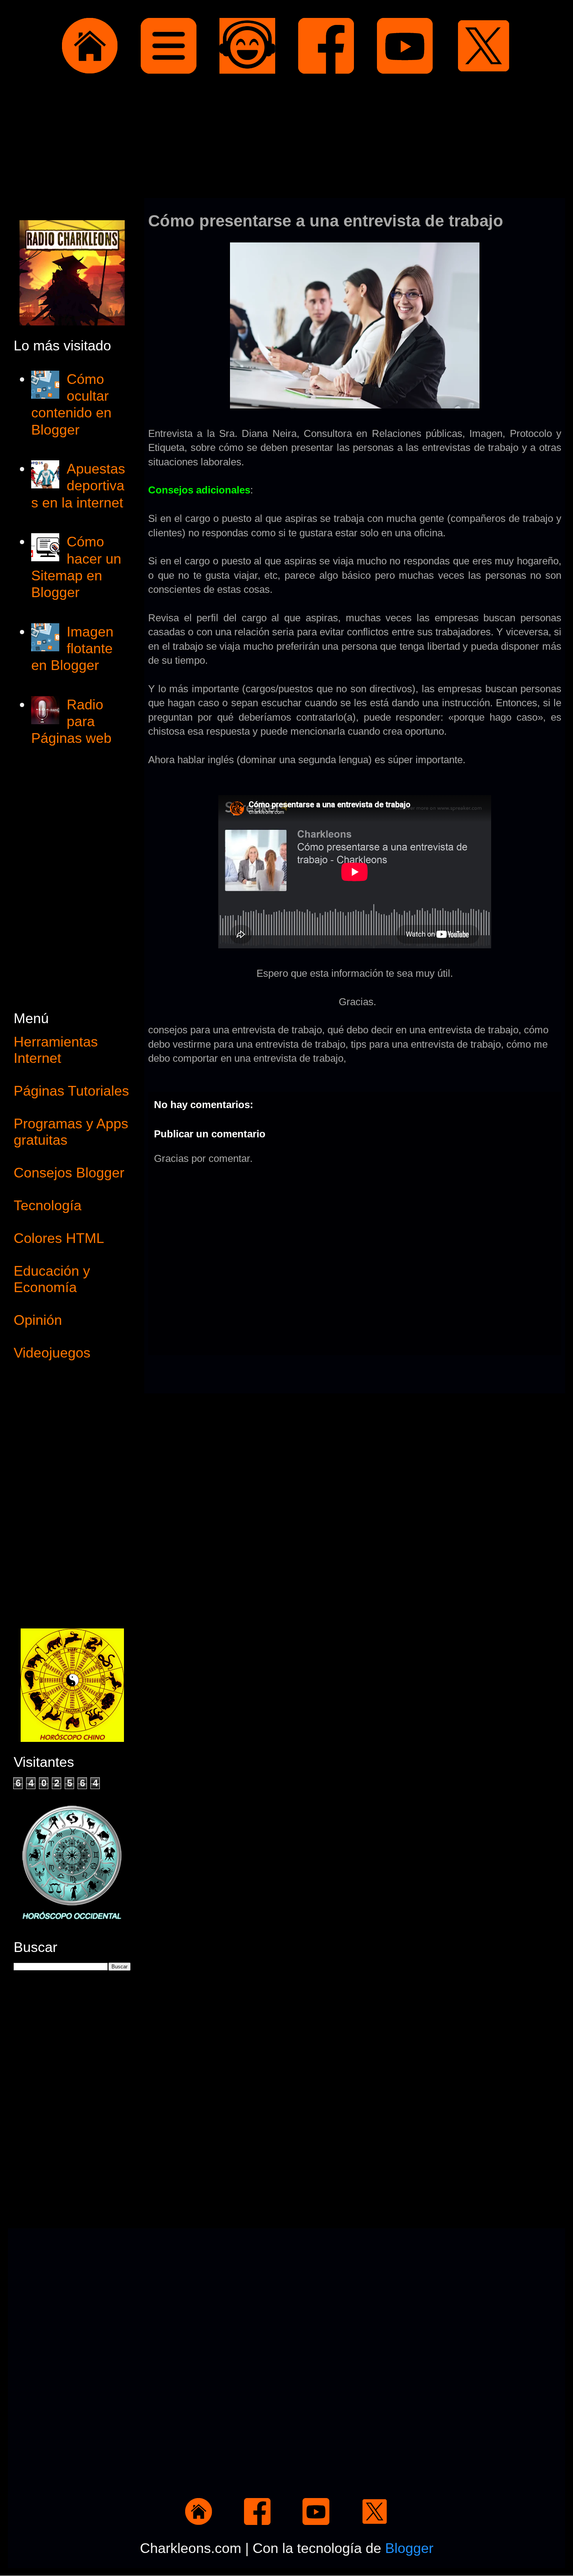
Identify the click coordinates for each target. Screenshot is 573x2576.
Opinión (38, 1320)
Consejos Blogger (69, 1173)
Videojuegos (52, 1353)
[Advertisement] (286, 138)
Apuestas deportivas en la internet (78, 485)
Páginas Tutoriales (71, 1091)
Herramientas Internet (56, 1050)
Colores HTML (59, 1238)
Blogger (409, 2548)
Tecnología (48, 1205)
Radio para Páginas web (71, 721)
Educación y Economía (52, 1279)
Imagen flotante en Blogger (72, 648)
